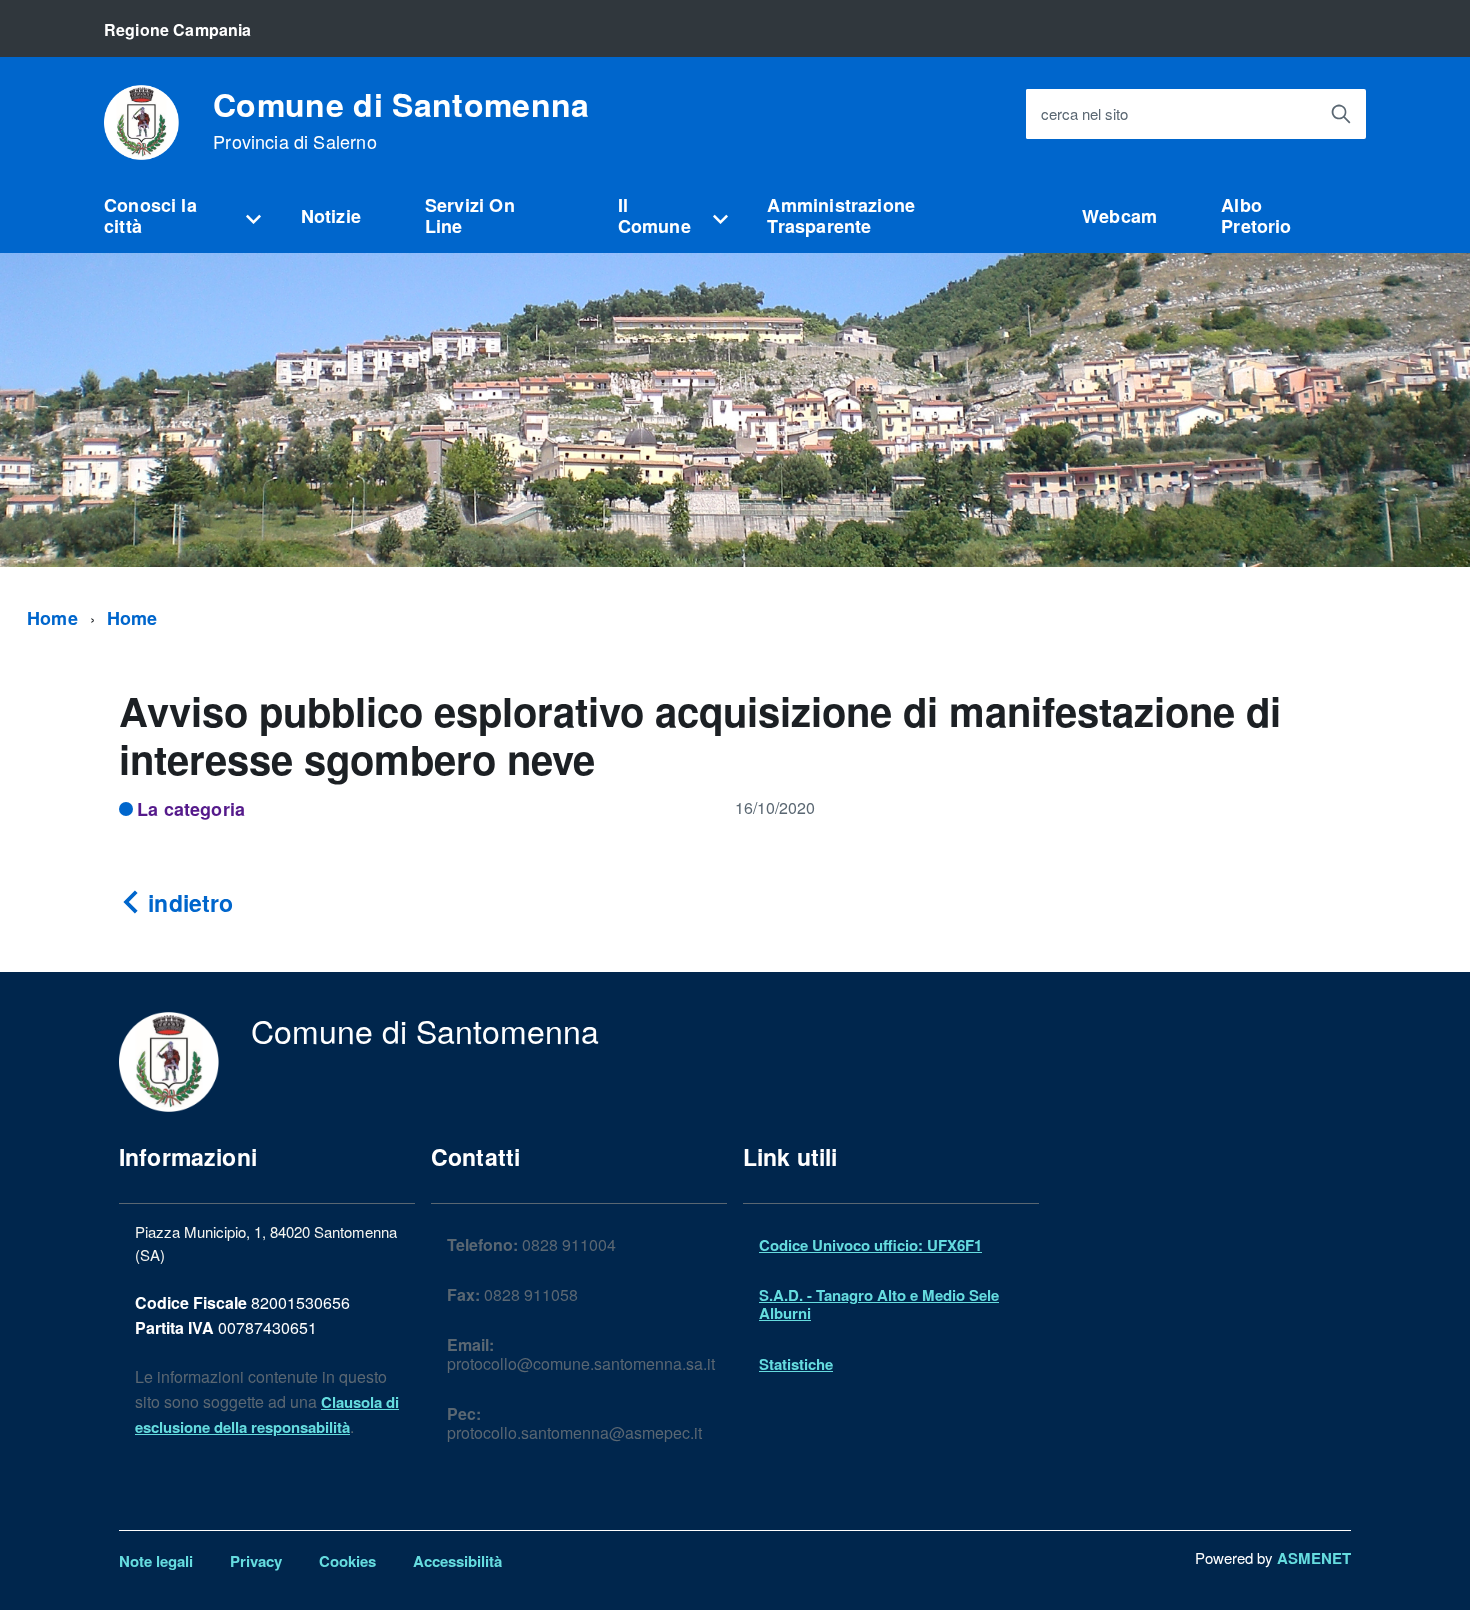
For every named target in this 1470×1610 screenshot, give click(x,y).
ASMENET (1314, 1558)
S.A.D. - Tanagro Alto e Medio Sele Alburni (879, 1304)
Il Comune (654, 215)
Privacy (256, 1561)
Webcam (1119, 216)
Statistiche (796, 1364)
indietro (187, 902)
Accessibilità (457, 1561)
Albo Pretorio (1256, 215)
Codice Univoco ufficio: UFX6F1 (870, 1245)
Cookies (347, 1561)
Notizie (331, 216)
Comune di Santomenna (401, 120)
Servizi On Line (470, 215)
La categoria (191, 809)
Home (52, 618)
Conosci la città (150, 215)
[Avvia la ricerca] (1341, 114)
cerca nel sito (1084, 114)
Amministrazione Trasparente (841, 215)
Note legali (156, 1561)
